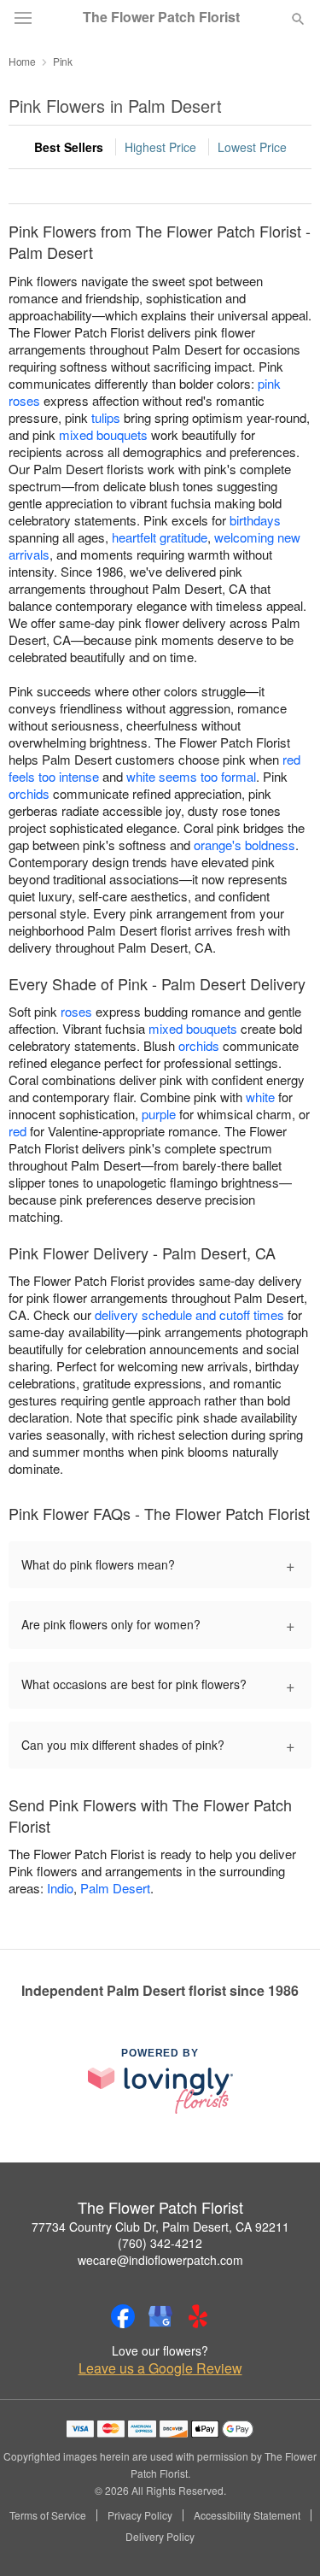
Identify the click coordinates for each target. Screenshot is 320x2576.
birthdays (255, 520)
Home (22, 61)
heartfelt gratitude (160, 537)
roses (76, 1011)
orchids (29, 793)
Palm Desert (115, 1888)
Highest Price (160, 147)
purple (159, 1114)
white (260, 1097)
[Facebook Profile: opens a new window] (123, 2316)
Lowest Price (252, 147)
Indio (60, 1888)
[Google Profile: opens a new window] (160, 2316)
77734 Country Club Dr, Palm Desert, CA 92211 (160, 2227)
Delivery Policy (160, 2537)
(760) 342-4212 (160, 2243)
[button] (284, 2538)
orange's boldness (244, 845)
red (17, 1131)
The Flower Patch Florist (161, 17)
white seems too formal (191, 776)
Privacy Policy (140, 2515)
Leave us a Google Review (160, 2368)
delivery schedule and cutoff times (189, 1314)
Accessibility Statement (247, 2515)
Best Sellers (69, 147)
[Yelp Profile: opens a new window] (198, 2316)
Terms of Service (48, 2515)
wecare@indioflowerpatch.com (160, 2260)
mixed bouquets (103, 434)
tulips (106, 417)
